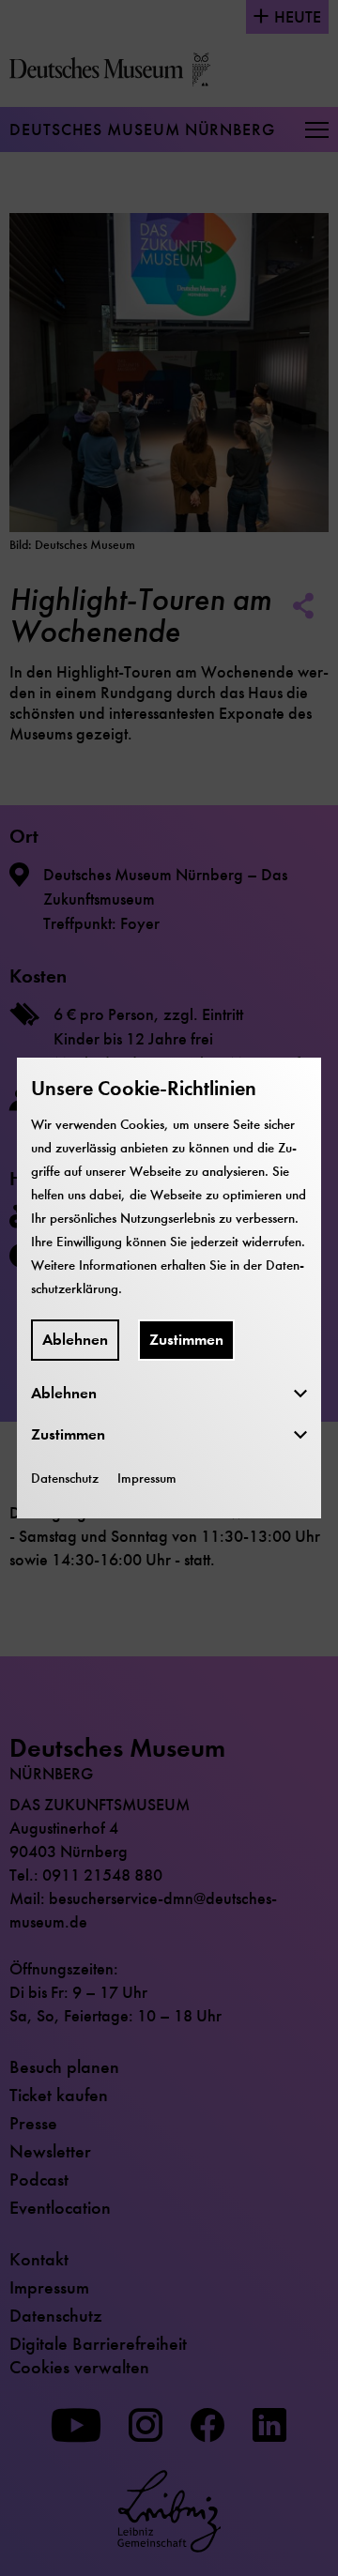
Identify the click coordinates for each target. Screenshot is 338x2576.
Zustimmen (186, 1340)
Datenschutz (65, 1478)
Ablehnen (75, 1340)
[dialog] (169, 1288)
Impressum (147, 1478)
